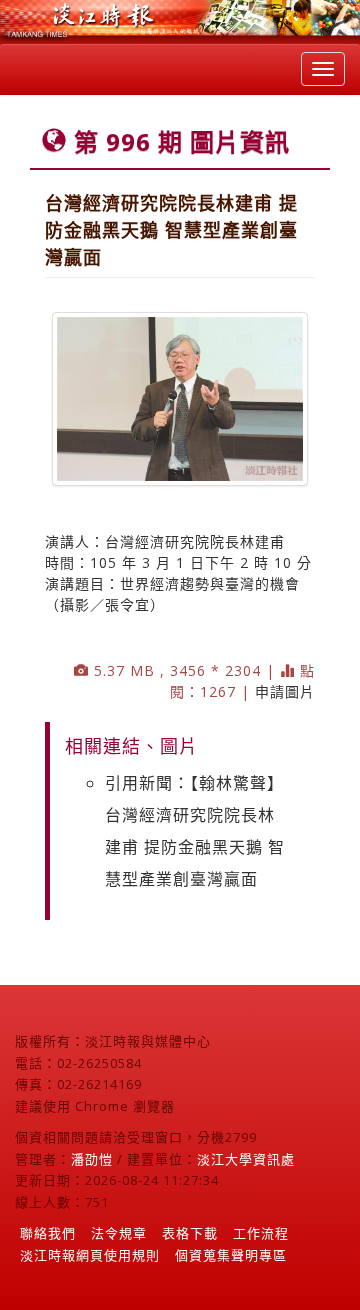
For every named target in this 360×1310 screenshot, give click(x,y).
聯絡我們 (48, 1233)
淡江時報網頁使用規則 (90, 1255)
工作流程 (261, 1233)
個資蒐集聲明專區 (231, 1255)
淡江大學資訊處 (246, 1159)
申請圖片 (285, 691)
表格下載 (190, 1233)
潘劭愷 (92, 1159)
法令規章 (119, 1233)
